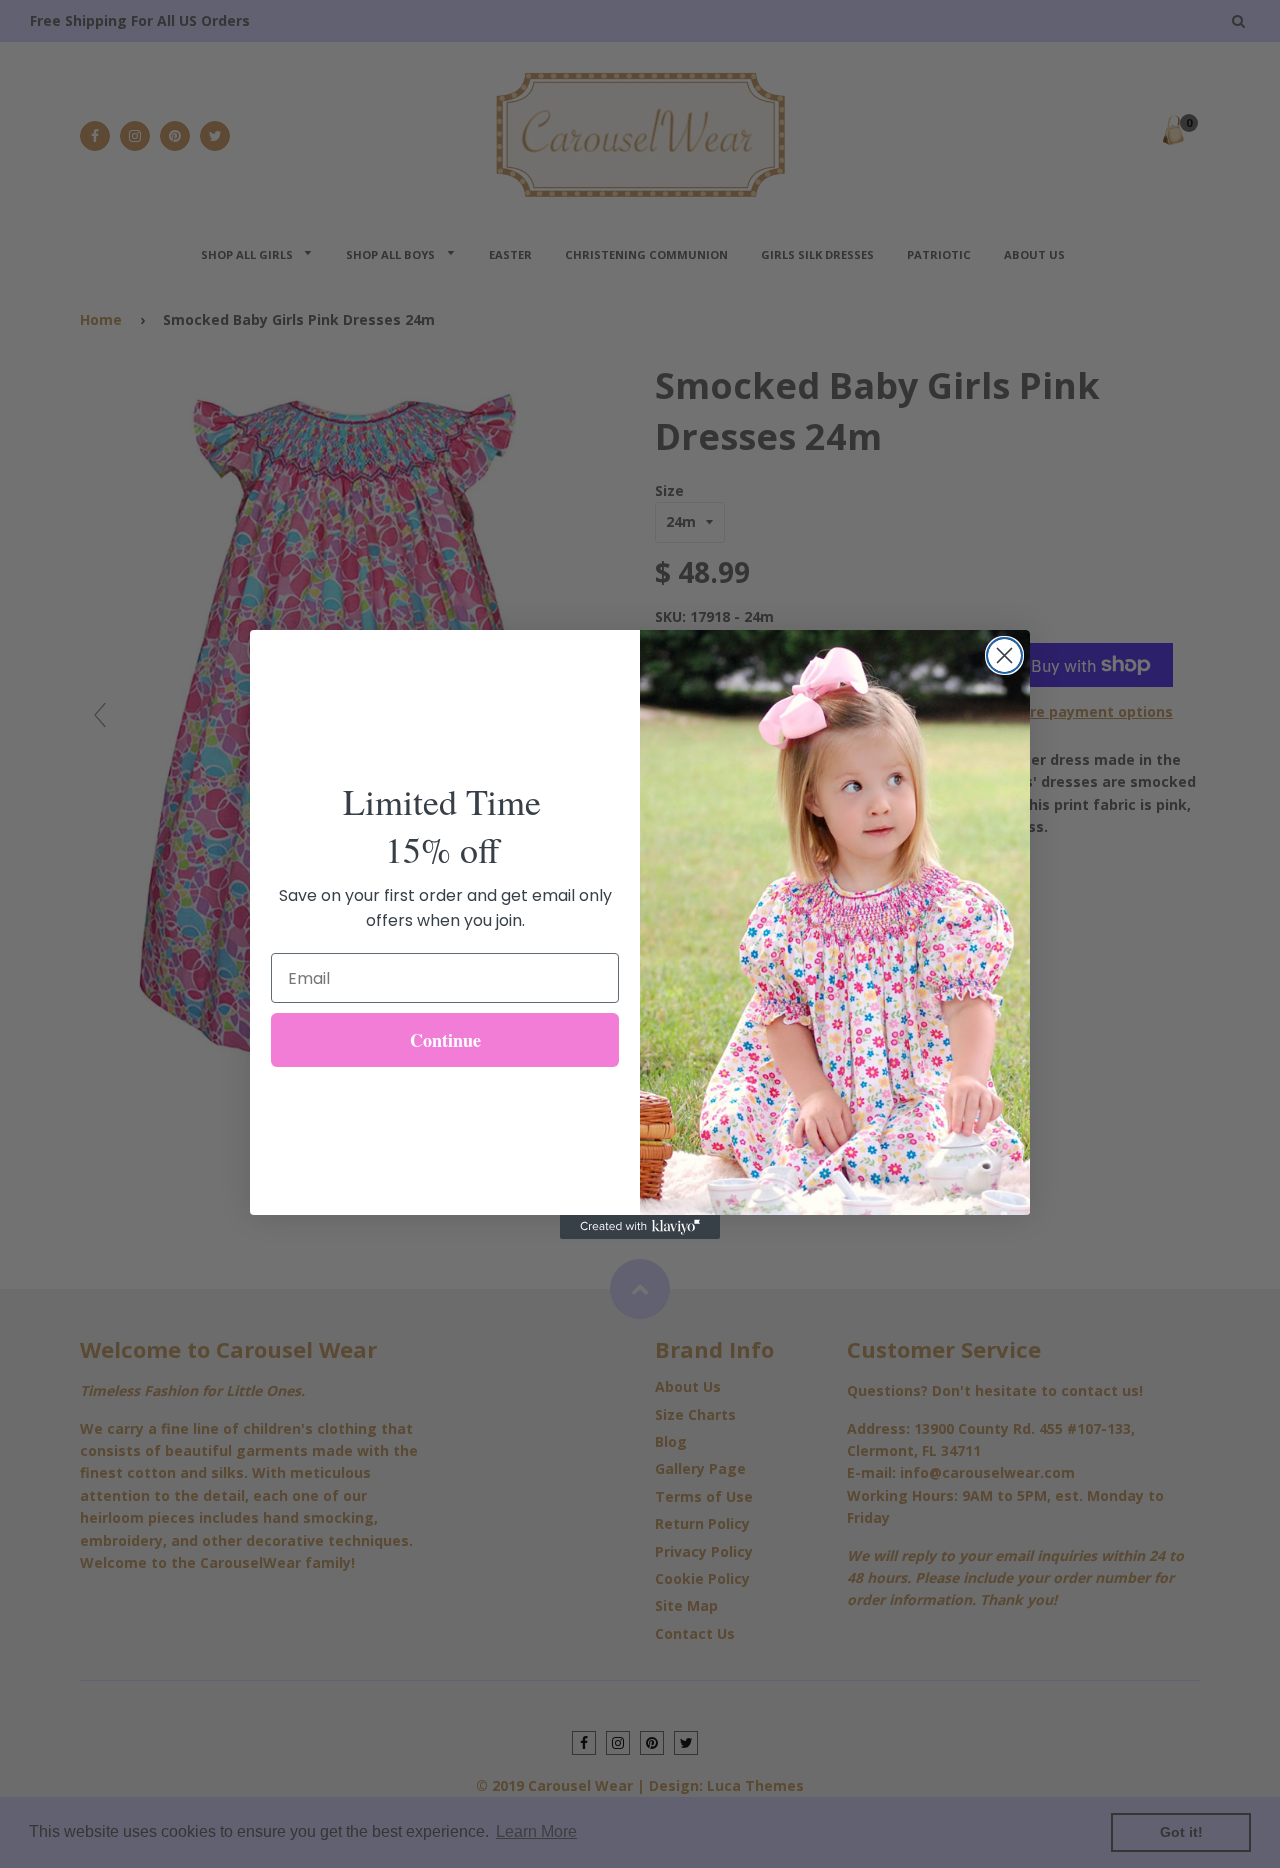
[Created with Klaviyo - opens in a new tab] (640, 1227)
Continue (445, 1040)
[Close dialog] (1004, 655)
